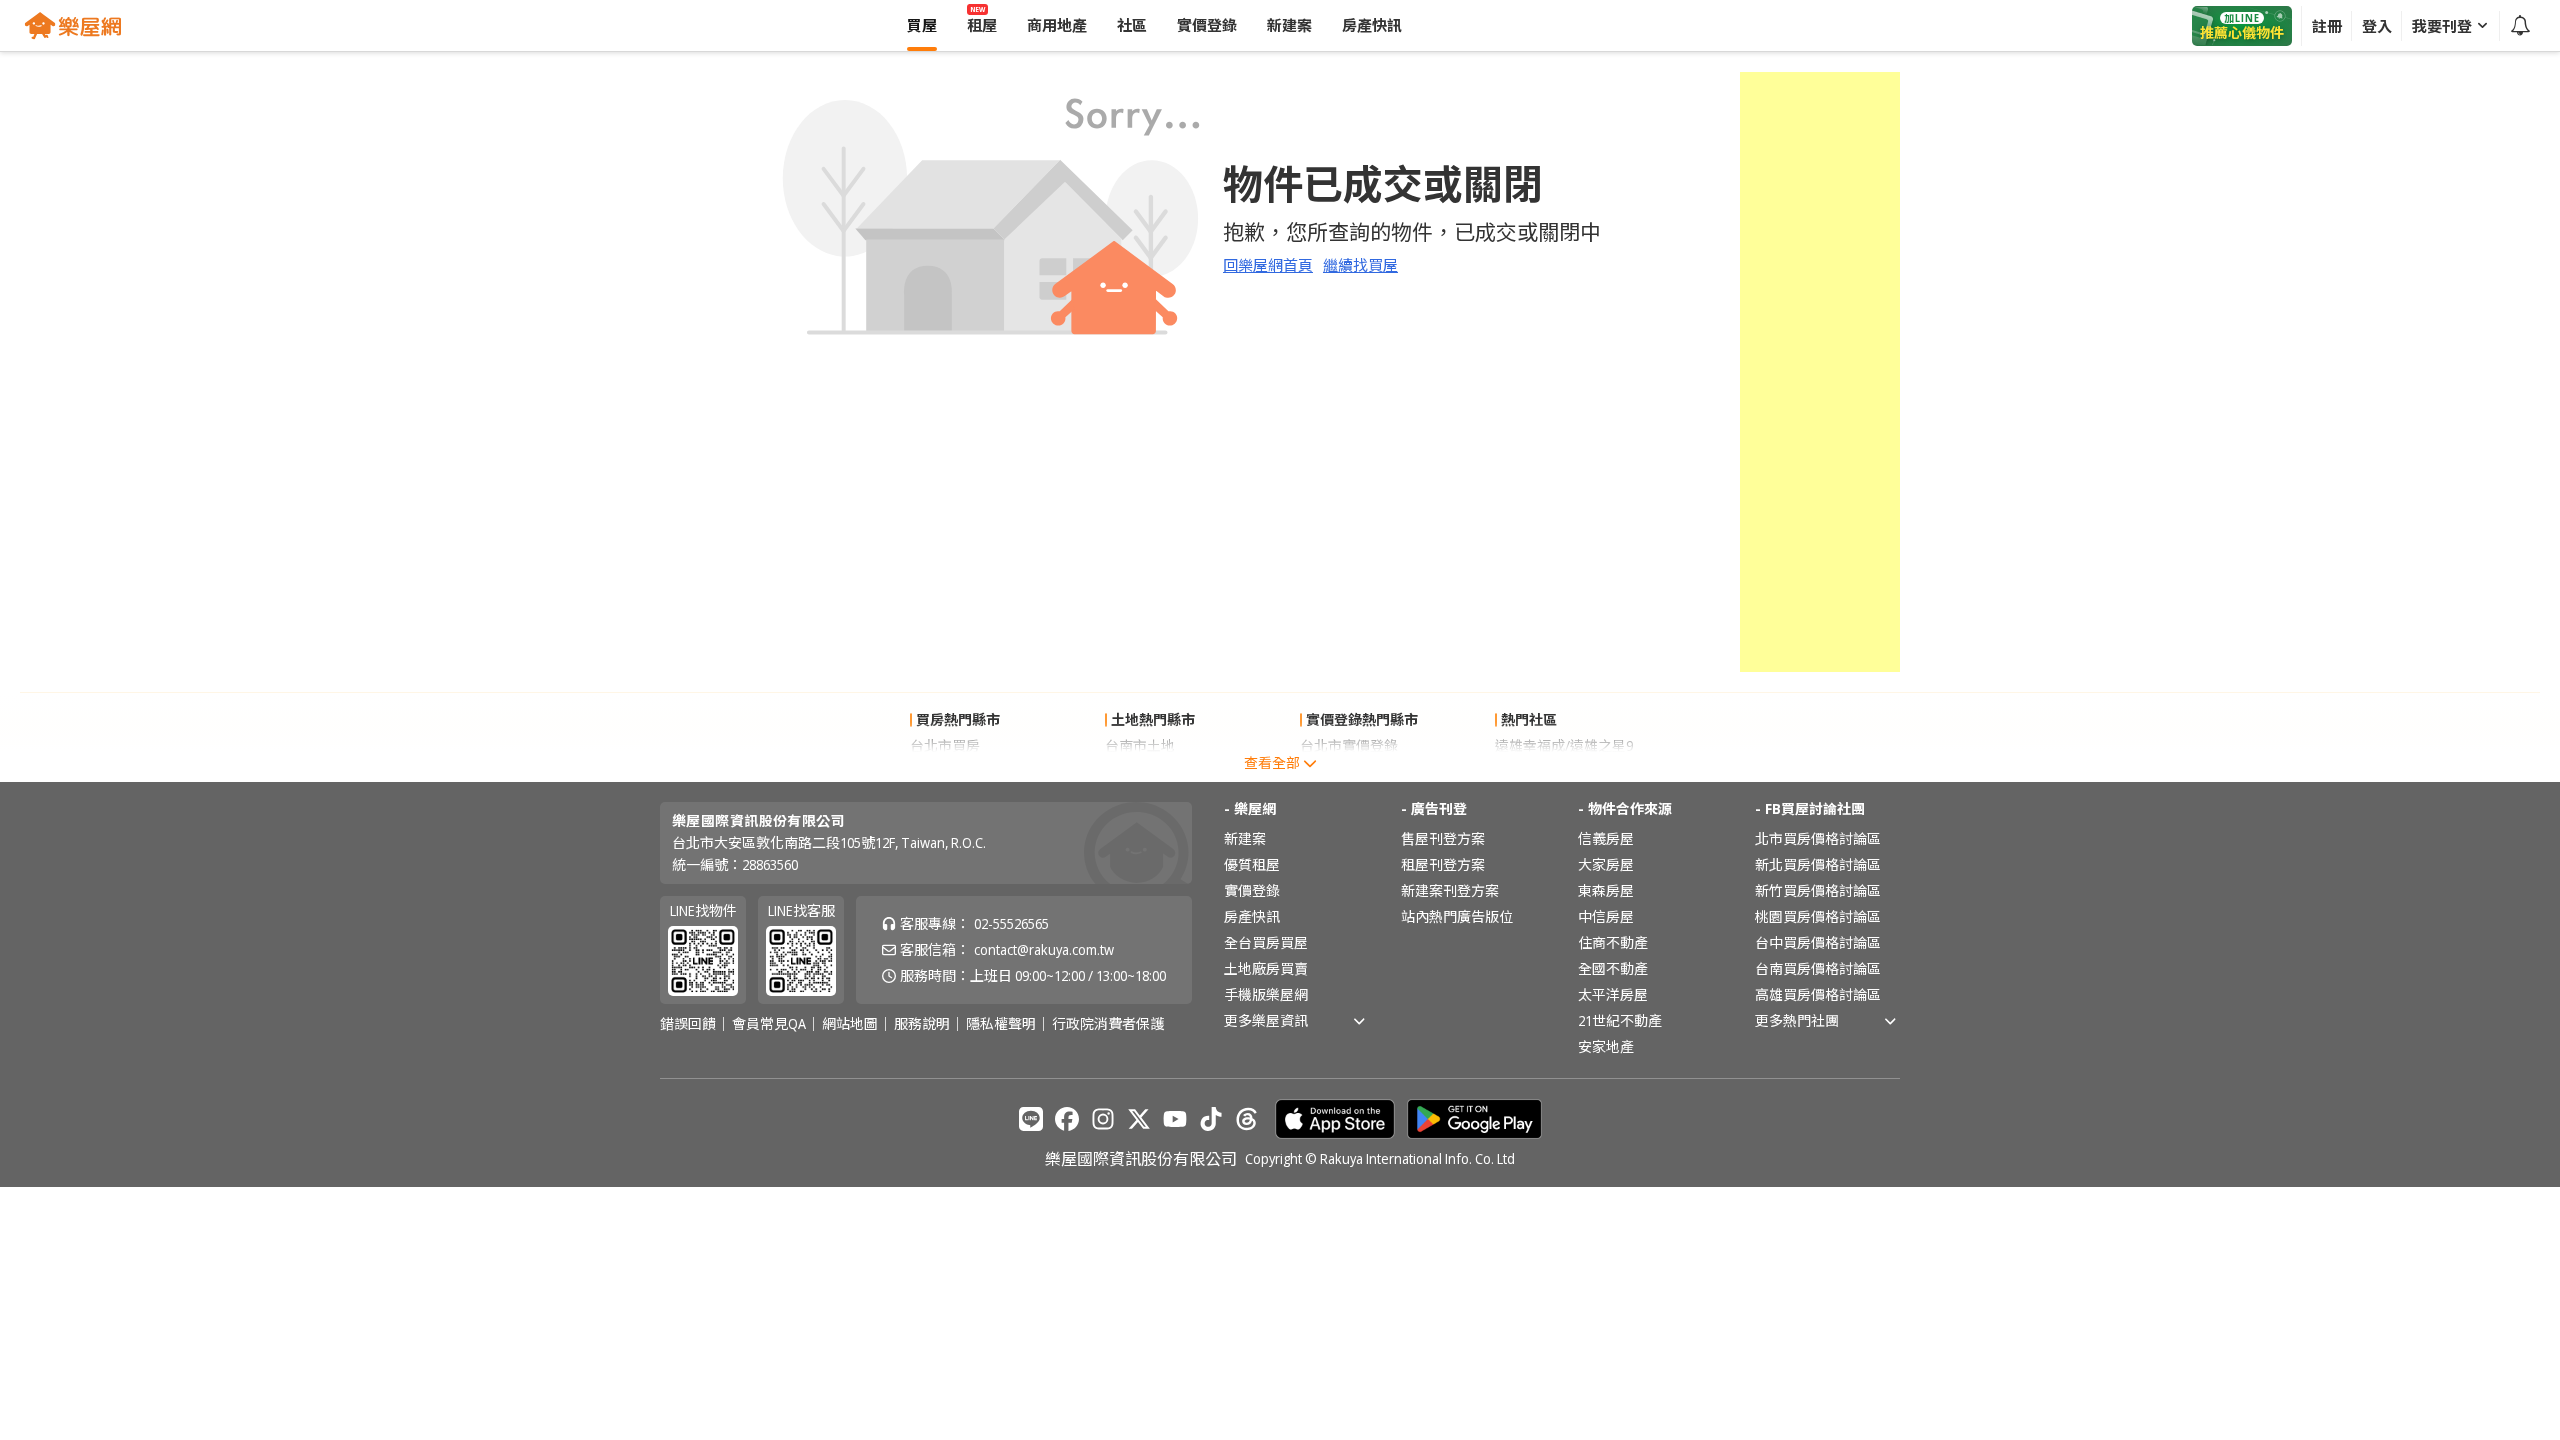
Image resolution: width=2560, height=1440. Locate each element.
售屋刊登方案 (1443, 838)
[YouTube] (1175, 1119)
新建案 (1245, 838)
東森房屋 (1606, 890)
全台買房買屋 (1266, 942)
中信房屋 (1606, 916)
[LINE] (1031, 1119)
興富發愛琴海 (1537, 771)
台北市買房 (945, 745)
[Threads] (1247, 1119)
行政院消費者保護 (1108, 1024)
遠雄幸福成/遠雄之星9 (1564, 745)
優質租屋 (1252, 864)
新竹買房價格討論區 (1818, 890)
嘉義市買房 (945, 771)
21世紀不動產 (1620, 1020)
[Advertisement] (1820, 372)
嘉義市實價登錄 (1349, 771)
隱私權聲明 (1001, 1024)
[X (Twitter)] (1139, 1119)
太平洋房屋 (1613, 994)
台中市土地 (1140, 771)
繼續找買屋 (1360, 265)
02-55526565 (1011, 923)
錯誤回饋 (688, 1024)
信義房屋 (1606, 838)
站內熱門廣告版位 (1457, 916)
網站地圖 (850, 1024)
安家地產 (1606, 1046)
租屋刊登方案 (1443, 864)
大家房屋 (1606, 864)
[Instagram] (1103, 1119)
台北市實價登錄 (1349, 745)
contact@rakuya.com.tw (1044, 949)
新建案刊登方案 (1450, 890)
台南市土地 (1140, 745)
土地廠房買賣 (1266, 968)
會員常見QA (769, 1024)
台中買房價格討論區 (1818, 942)
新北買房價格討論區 (1818, 864)
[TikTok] (1211, 1119)
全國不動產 (1613, 968)
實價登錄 (1252, 890)
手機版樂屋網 (1266, 994)
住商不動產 (1613, 942)
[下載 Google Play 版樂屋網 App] (1474, 1119)
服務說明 (922, 1024)
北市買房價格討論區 (1818, 838)
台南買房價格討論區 (1818, 968)
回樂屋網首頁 (1268, 265)
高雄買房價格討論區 (1818, 994)
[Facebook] (1067, 1119)
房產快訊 (1252, 916)
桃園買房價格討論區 (1818, 916)
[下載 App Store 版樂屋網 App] (1335, 1119)
